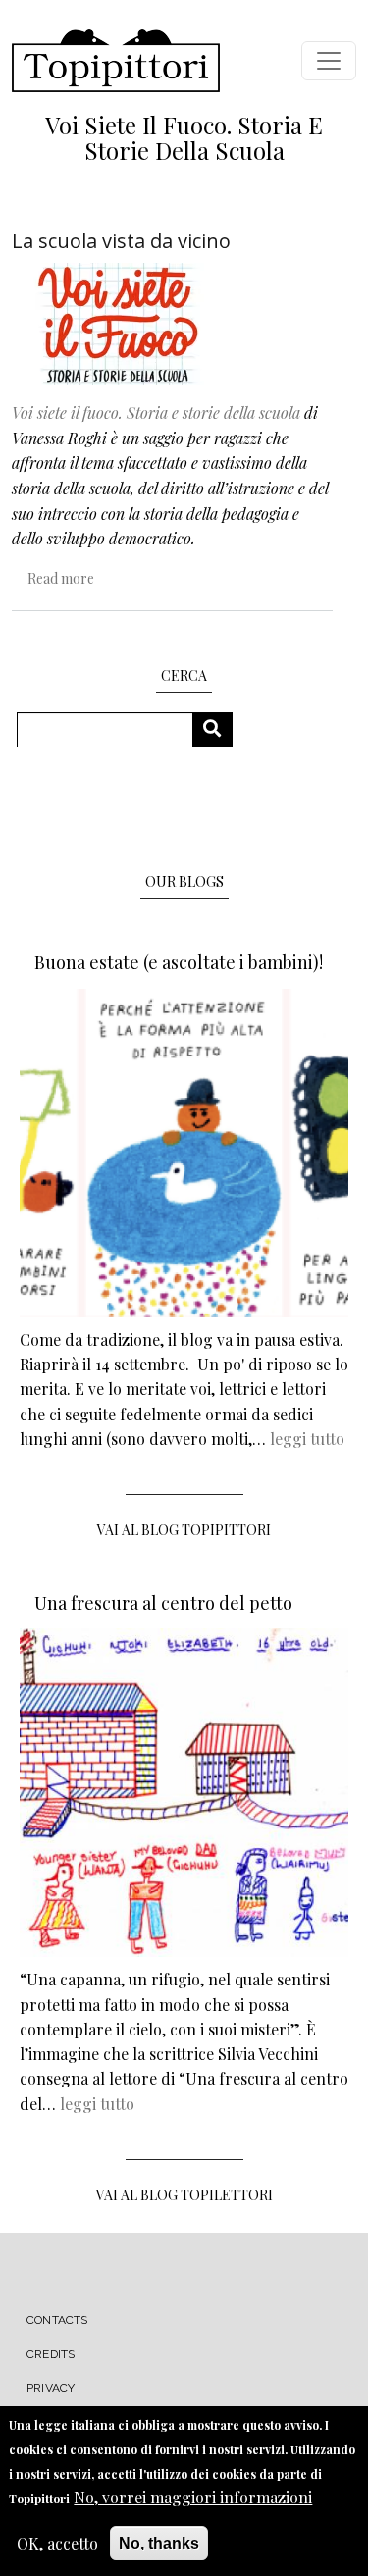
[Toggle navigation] (329, 61)
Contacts (57, 2320)
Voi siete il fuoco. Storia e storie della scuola (156, 412)
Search (219, 729)
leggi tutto (307, 1439)
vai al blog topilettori (184, 2195)
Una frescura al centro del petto (163, 1603)
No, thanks (159, 2543)
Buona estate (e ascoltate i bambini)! (179, 962)
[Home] (116, 61)
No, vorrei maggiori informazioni (193, 2497)
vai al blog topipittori (184, 1530)
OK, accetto (57, 2543)
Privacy (51, 2388)
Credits (51, 2354)
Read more (61, 578)
